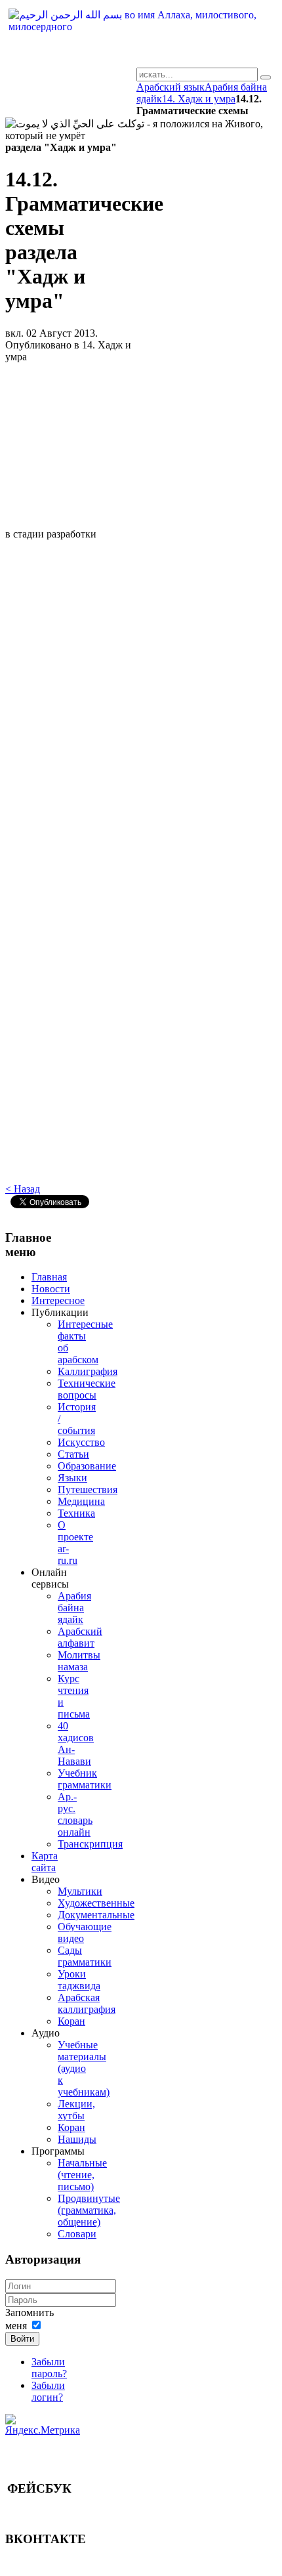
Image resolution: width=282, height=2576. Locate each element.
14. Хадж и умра (199, 99)
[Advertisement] (73, 451)
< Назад (23, 1189)
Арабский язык (171, 87)
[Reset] (266, 77)
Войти (22, 2339)
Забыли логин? (48, 2391)
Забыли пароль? (49, 2368)
